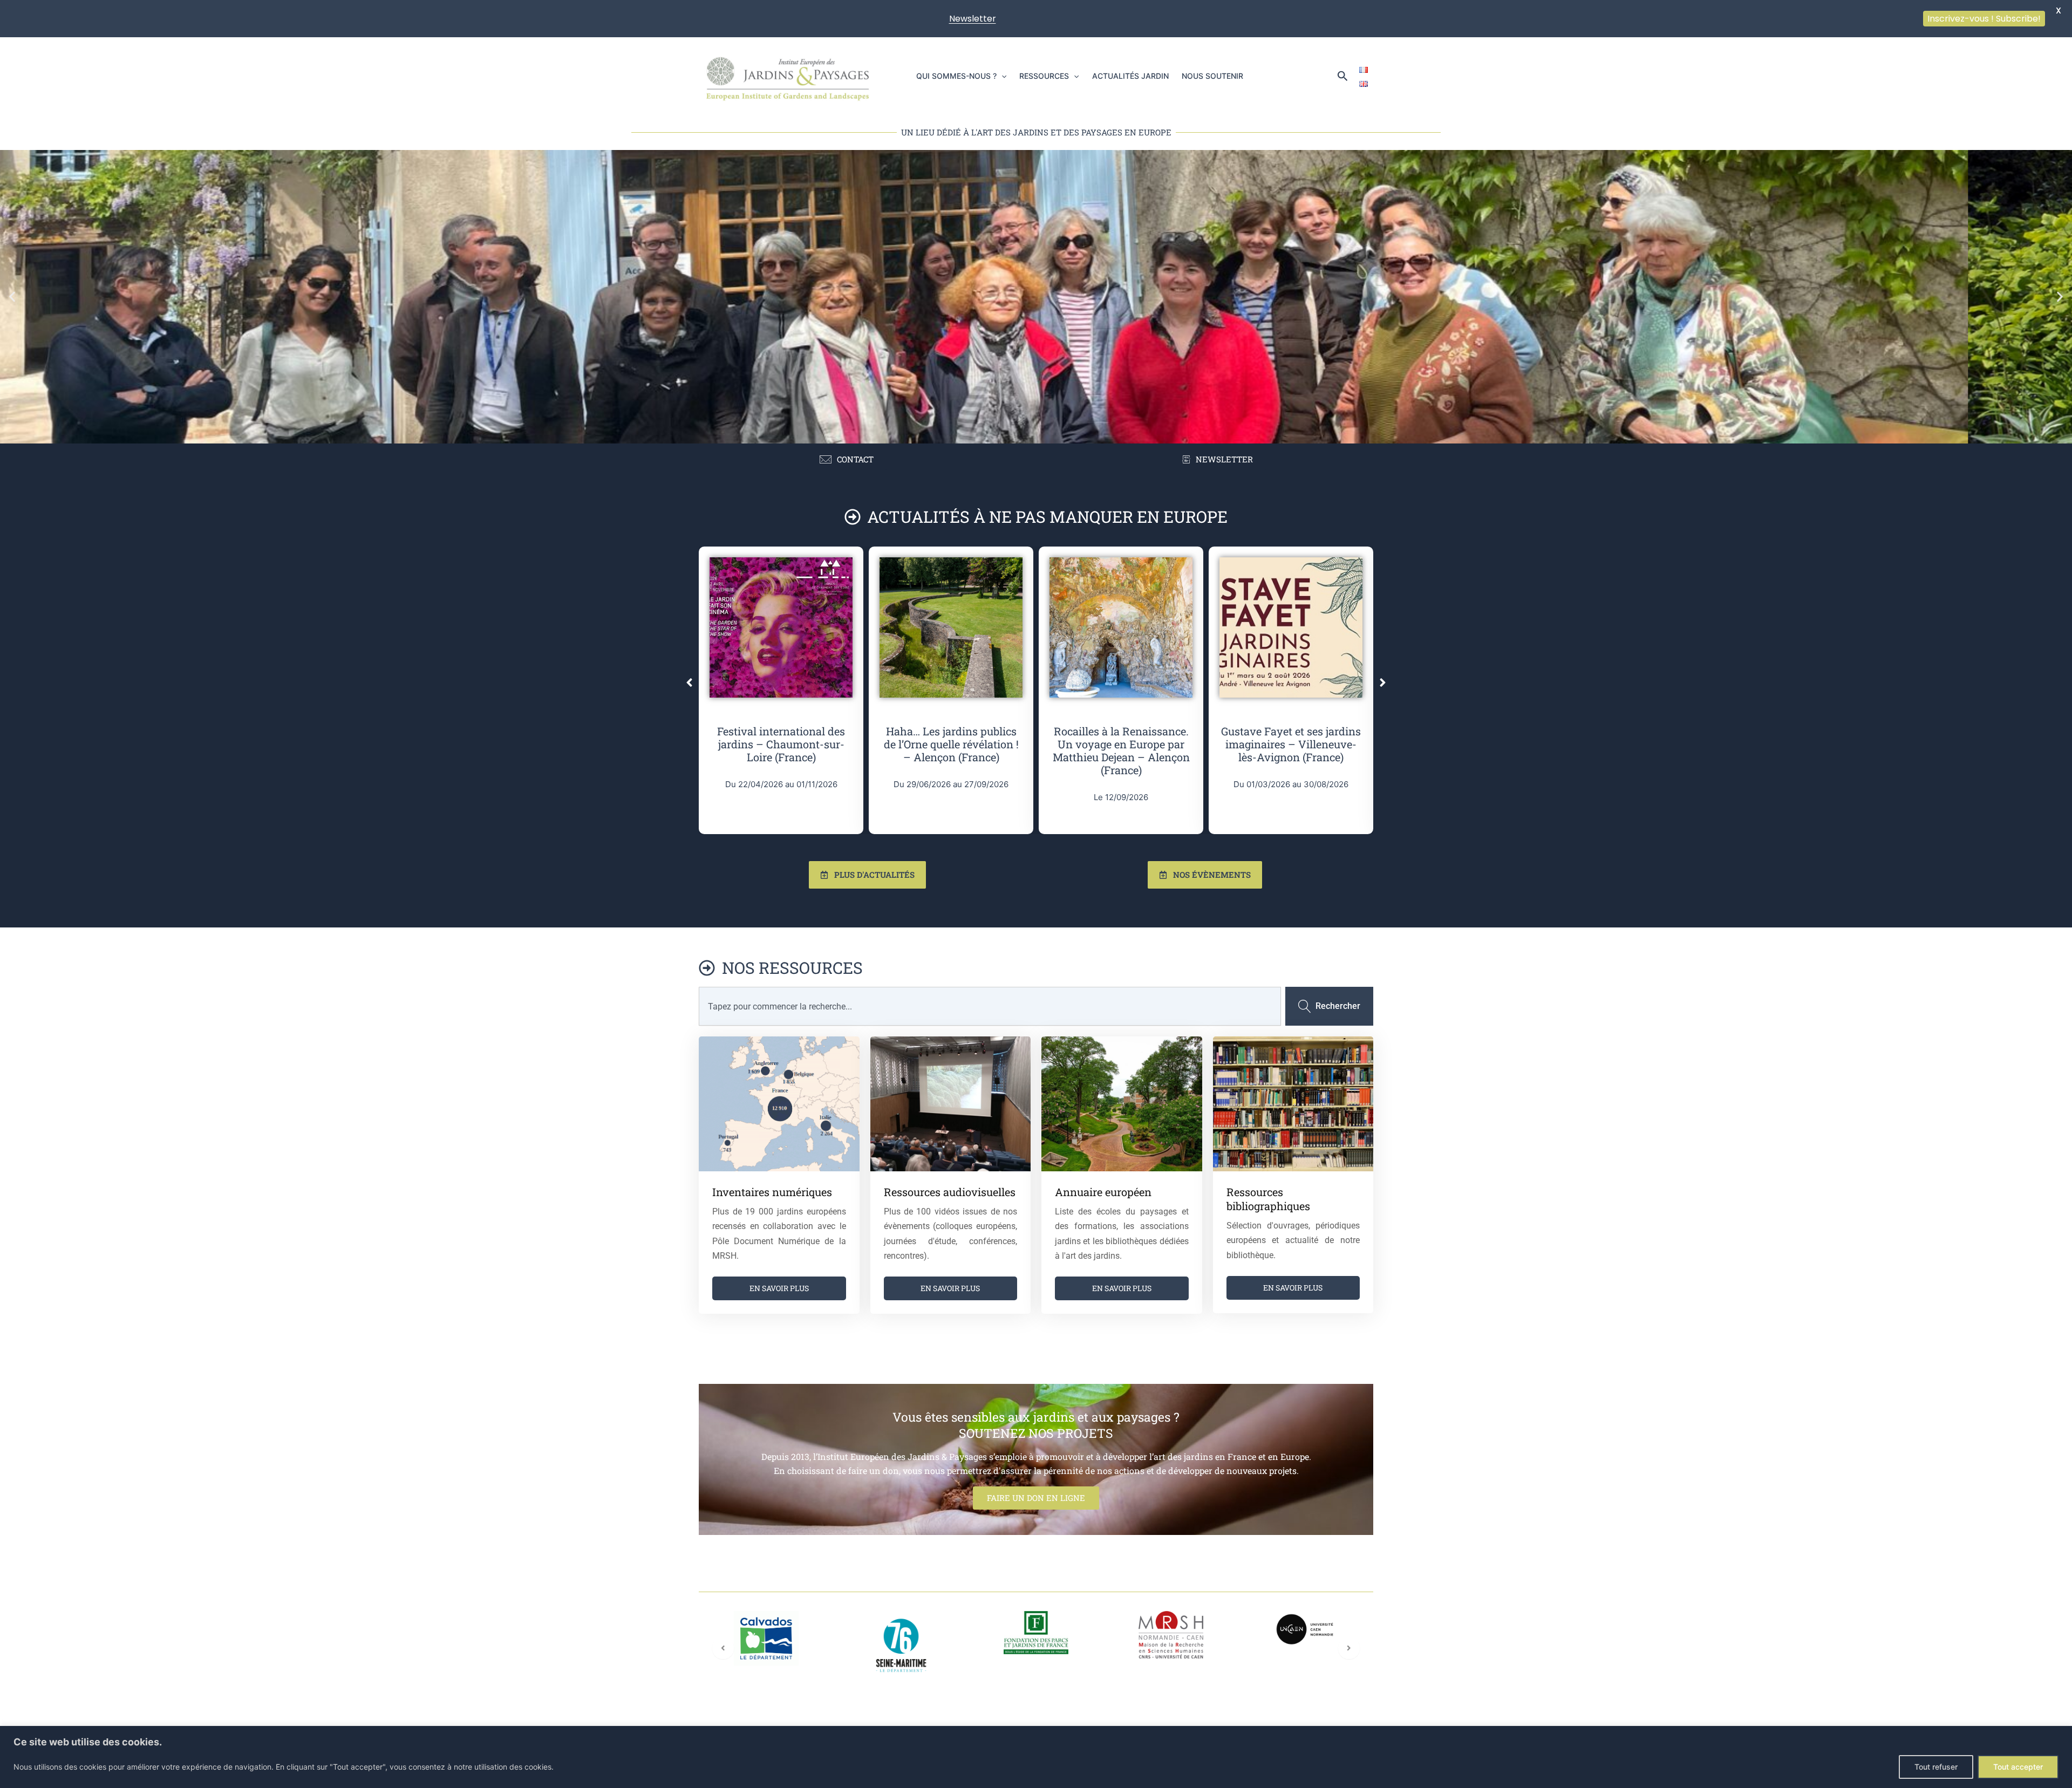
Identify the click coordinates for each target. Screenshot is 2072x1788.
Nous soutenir (1212, 76)
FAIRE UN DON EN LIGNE (1036, 1498)
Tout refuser (1936, 1767)
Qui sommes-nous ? (956, 76)
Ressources (1044, 76)
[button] (1001, 76)
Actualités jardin (1130, 76)
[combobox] (990, 1006)
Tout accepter (2018, 1767)
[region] (1036, 1757)
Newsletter (973, 19)
